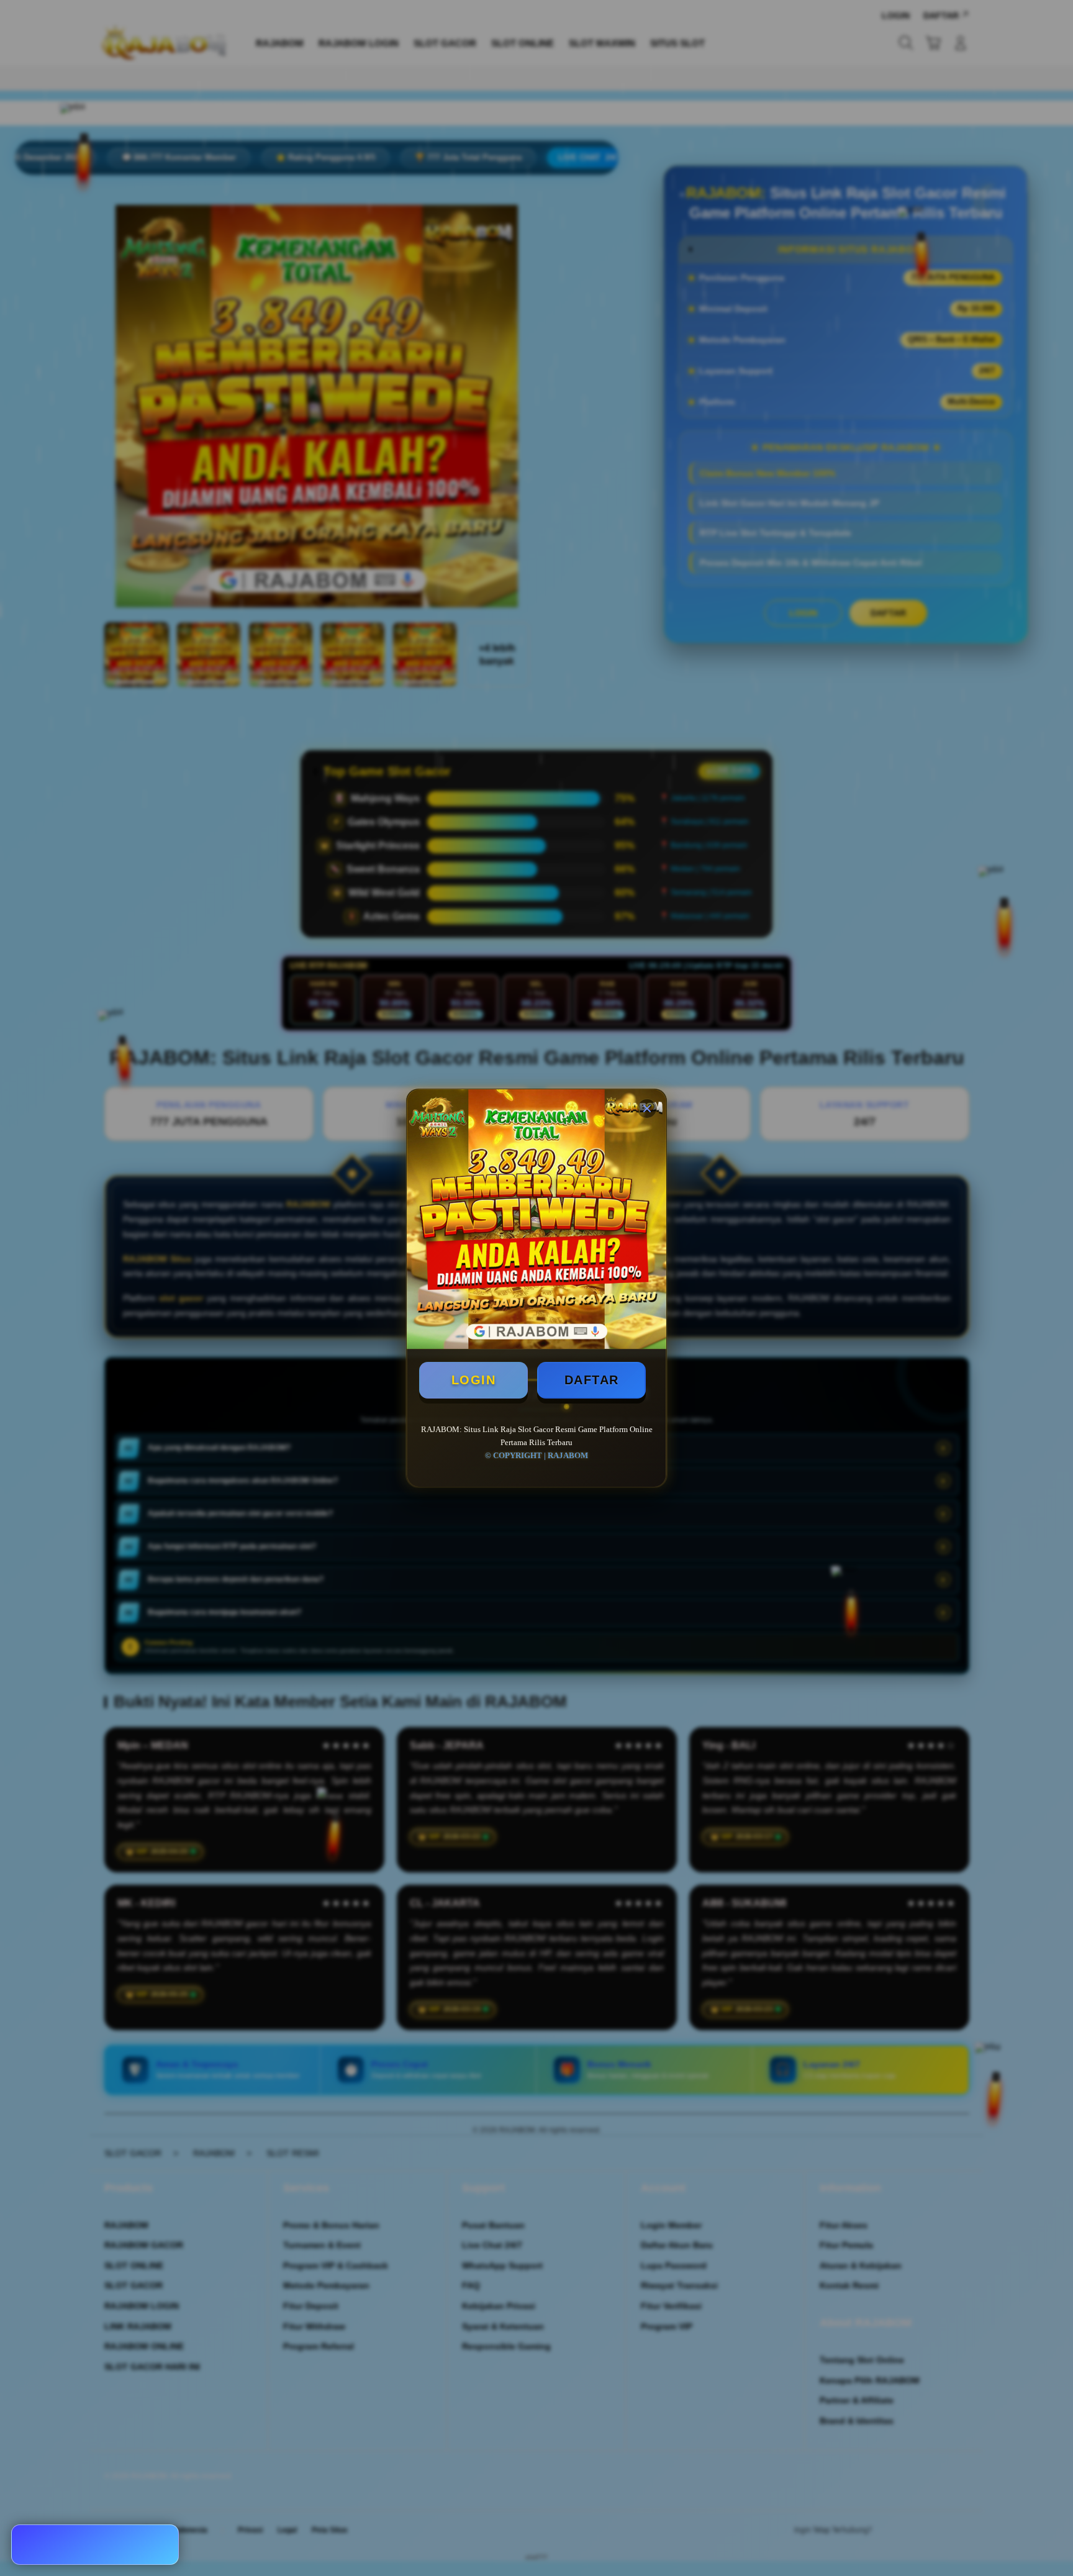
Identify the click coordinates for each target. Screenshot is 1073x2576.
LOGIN (474, 1380)
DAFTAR (592, 1380)
